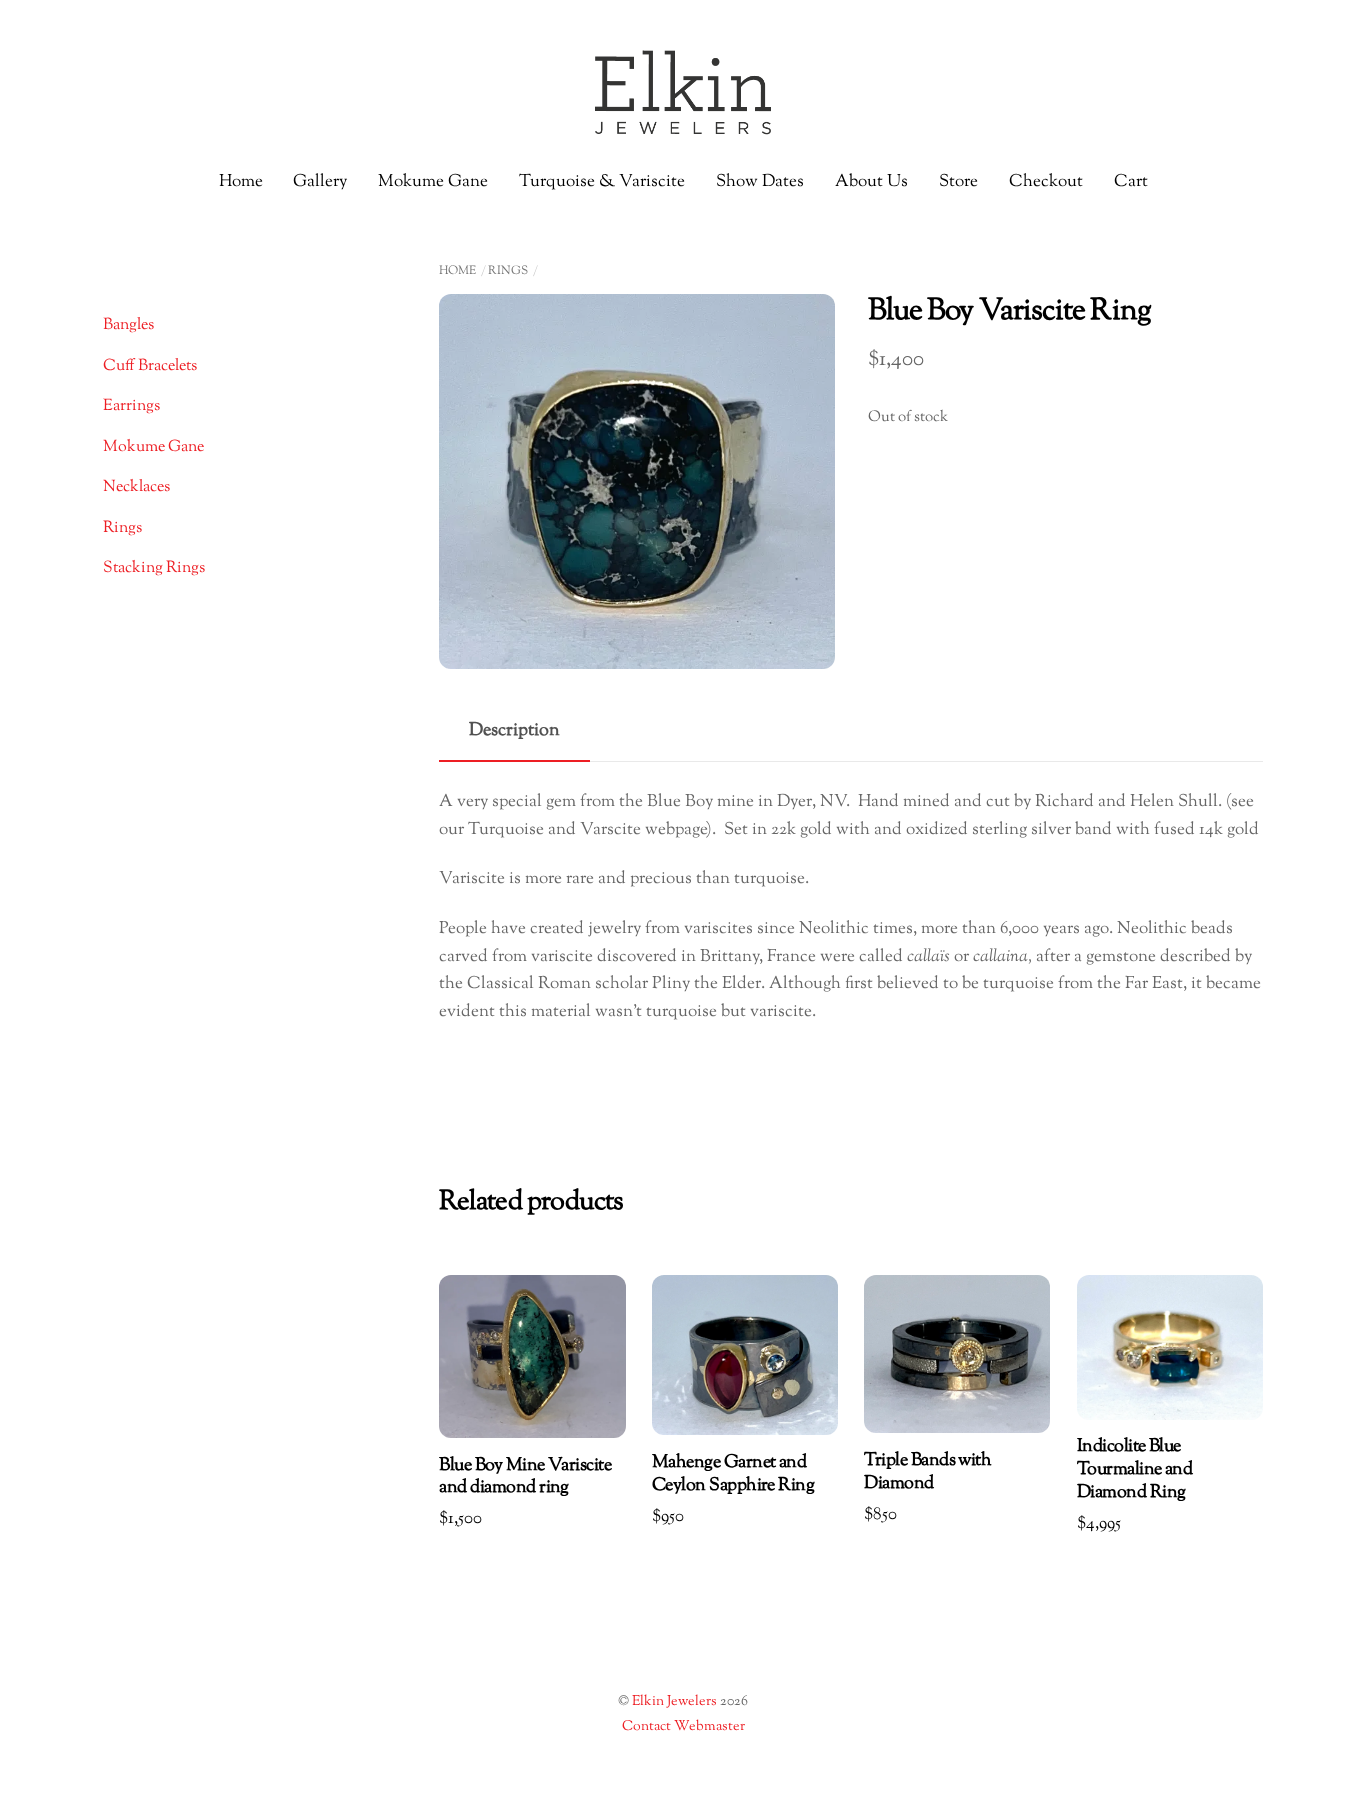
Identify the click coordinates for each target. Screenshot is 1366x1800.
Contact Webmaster (683, 1727)
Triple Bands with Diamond (927, 1473)
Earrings (131, 406)
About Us (871, 182)
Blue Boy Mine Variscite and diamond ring (525, 1478)
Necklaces (136, 487)
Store (958, 182)
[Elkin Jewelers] (683, 128)
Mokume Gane (433, 182)
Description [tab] (514, 730)
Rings (508, 271)
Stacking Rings (154, 568)
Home (241, 182)
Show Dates (760, 182)
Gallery (320, 182)
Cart (1131, 182)
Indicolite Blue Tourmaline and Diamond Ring (1135, 1470)
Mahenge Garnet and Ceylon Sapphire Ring (733, 1475)
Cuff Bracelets (150, 366)
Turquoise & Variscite (602, 182)
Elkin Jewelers (674, 1702)
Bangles (128, 325)
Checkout (1046, 182)
